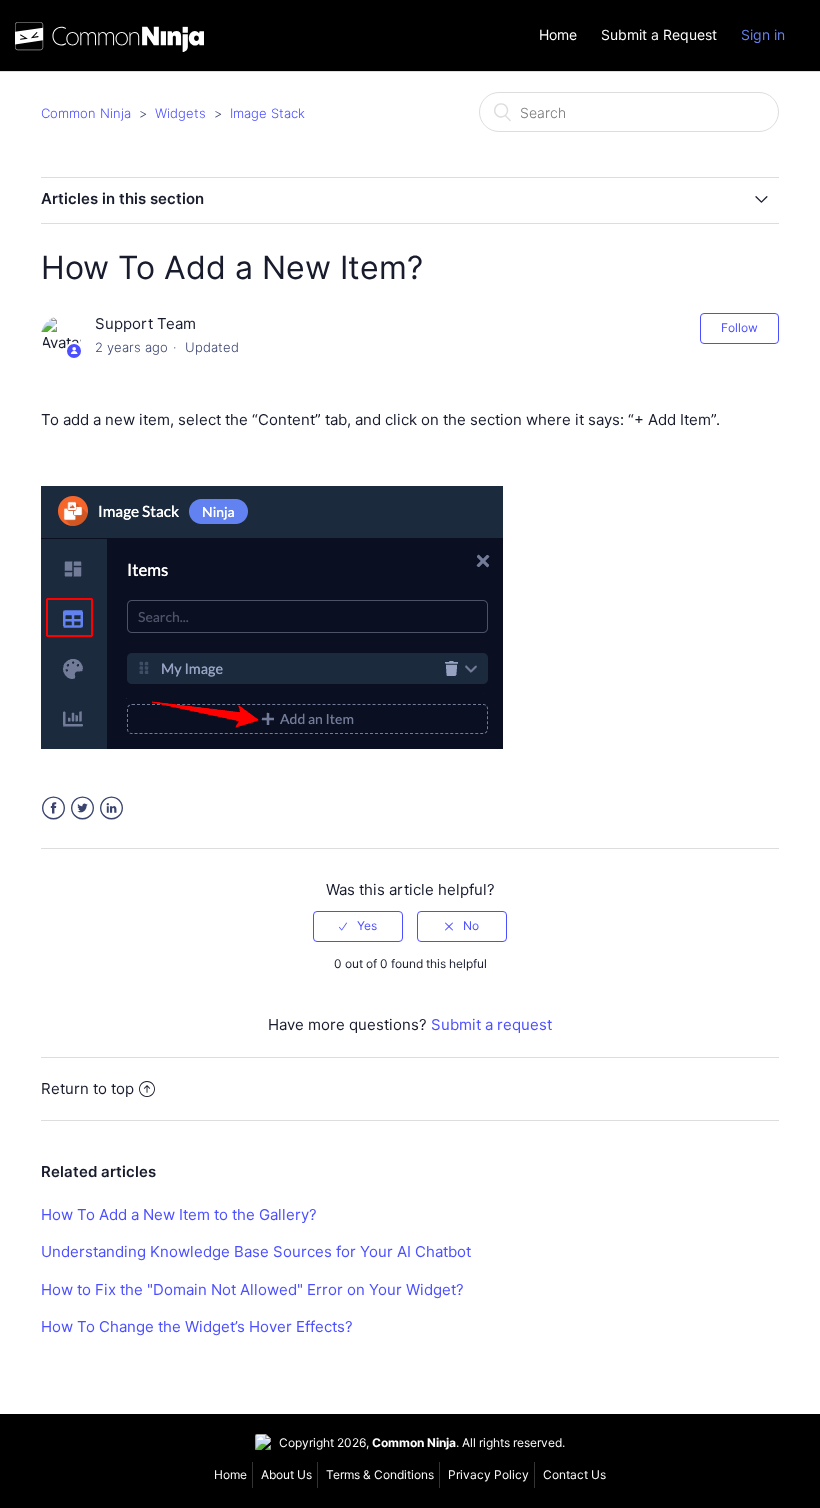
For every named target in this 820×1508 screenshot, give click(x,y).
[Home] (109, 41)
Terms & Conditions (380, 1474)
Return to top (87, 1088)
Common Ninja (86, 113)
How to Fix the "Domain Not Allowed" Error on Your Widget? (252, 1289)
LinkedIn (111, 808)
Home (558, 35)
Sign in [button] (763, 34)
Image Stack (267, 113)
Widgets (180, 113)
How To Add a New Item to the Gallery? (179, 1214)
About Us (286, 1474)
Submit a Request (659, 35)
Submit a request (491, 1024)
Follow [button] (739, 327)
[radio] (358, 926)
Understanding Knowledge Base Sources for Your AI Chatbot (256, 1251)
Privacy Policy (488, 1474)
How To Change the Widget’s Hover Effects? (197, 1326)
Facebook (53, 808)
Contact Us (574, 1474)
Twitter (82, 808)
